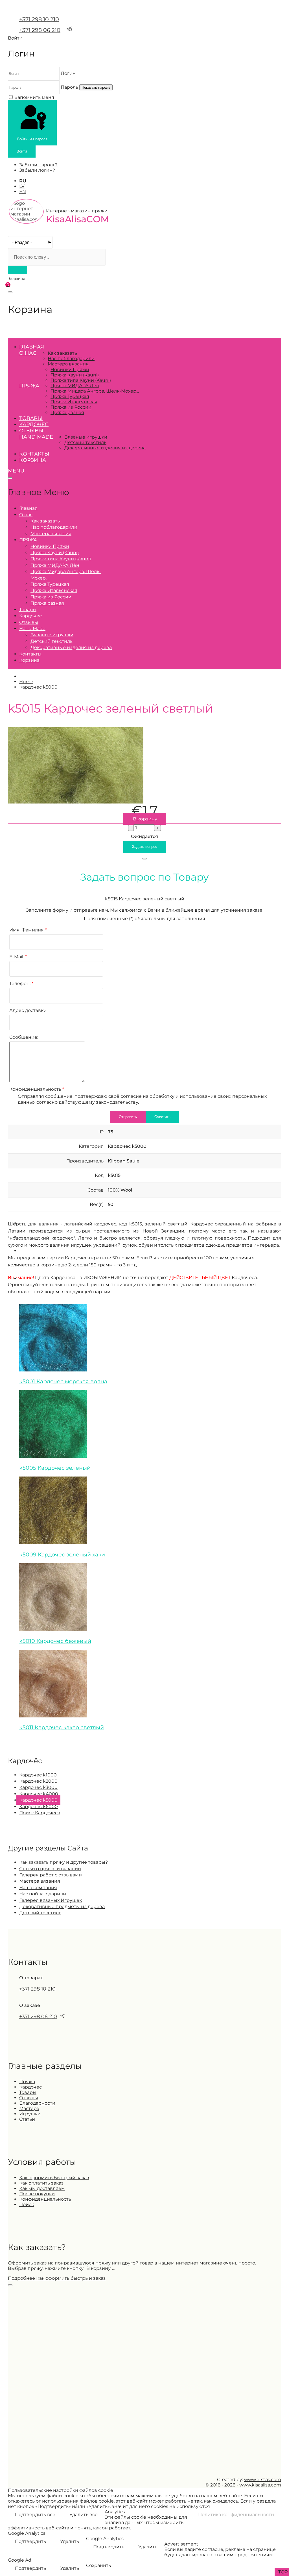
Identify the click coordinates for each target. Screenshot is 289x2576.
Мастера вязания (68, 364)
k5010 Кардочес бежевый (55, 1641)
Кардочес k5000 (38, 1800)
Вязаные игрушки (86, 437)
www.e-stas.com (263, 2480)
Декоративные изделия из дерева (105, 448)
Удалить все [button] (84, 2515)
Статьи (27, 2119)
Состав (96, 1190)
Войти (22, 151)
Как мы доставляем (42, 2188)
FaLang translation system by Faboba (29, 1740)
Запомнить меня (34, 97)
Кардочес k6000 (39, 1807)
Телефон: (21, 984)
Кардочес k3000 (38, 1787)
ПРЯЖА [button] (29, 386)
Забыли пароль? (38, 165)
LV (22, 186)
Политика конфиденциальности (236, 2515)
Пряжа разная (67, 412)
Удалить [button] (70, 2541)
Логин (68, 73)
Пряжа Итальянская (74, 402)
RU (23, 181)
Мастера (29, 2108)
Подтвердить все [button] (35, 2515)
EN (23, 192)
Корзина (33, 460)
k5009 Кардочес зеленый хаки (62, 1554)
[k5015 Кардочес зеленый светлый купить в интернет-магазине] (76, 802)
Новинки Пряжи (70, 370)
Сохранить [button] (98, 2565)
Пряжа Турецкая (70, 396)
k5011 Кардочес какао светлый (62, 1727)
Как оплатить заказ (41, 2183)
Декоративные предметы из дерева (62, 1907)
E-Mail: (18, 957)
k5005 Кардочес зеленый (55, 1468)
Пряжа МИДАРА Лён (75, 386)
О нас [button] (28, 353)
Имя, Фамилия (28, 930)
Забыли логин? (37, 170)
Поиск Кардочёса (40, 1813)
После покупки (37, 2194)
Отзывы (31, 431)
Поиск (27, 2204)
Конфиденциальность (37, 1089)
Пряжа (27, 2082)
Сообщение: (24, 1037)
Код (99, 1175)
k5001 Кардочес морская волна (63, 1381)
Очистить (162, 1117)
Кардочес (34, 424)
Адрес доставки (28, 1010)
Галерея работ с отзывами (51, 1875)
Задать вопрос (145, 847)
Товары (31, 418)
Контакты (34, 454)
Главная (32, 347)
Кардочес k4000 (39, 1794)
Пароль (69, 87)
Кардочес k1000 (38, 1775)
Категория (91, 1146)
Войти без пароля (32, 139)
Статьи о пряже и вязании (50, 1869)
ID (101, 1132)
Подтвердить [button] (30, 2541)
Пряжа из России (71, 407)
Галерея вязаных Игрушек (51, 1900)
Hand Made (36, 437)
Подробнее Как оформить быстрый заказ (57, 2278)
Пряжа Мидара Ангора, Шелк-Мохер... (95, 391)
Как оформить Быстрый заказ (54, 2178)
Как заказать (62, 353)
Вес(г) (97, 1204)
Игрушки (30, 2114)
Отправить (128, 1117)
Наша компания (38, 1888)
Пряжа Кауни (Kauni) (75, 375)
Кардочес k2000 (38, 1781)
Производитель (85, 1161)
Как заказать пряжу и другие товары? (64, 1862)
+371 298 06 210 (40, 30)
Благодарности (37, 2103)
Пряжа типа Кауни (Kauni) (81, 380)
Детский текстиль (85, 442)
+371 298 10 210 (39, 19)
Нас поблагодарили (71, 359)
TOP (282, 2572)
